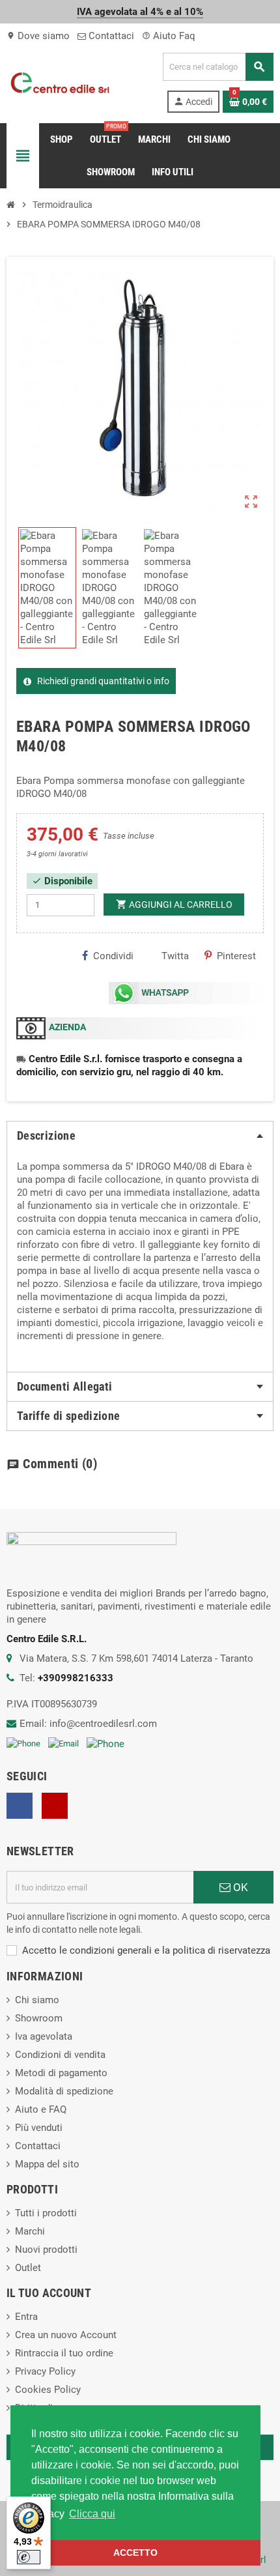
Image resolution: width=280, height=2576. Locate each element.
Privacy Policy (45, 2371)
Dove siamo (38, 36)
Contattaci (110, 36)
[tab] (140, 1136)
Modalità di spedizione (64, 2091)
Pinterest (236, 956)
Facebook (20, 1806)
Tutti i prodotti (46, 2213)
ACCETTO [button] (135, 2553)
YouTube (55, 1806)
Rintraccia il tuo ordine (64, 2353)
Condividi (113, 956)
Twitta (175, 956)
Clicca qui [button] (92, 2514)
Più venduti (39, 2128)
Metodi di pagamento (61, 2073)
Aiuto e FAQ (41, 2109)
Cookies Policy (48, 2390)
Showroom (39, 2018)
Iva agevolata (44, 2036)
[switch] (29, 2557)
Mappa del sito (47, 2164)
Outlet (28, 2268)
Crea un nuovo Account (66, 2335)
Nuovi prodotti (46, 2250)
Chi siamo (37, 2000)
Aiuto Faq (169, 36)
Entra (26, 2317)
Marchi (30, 2231)
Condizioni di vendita (60, 2055)
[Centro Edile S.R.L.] (60, 82)
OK (239, 1887)
